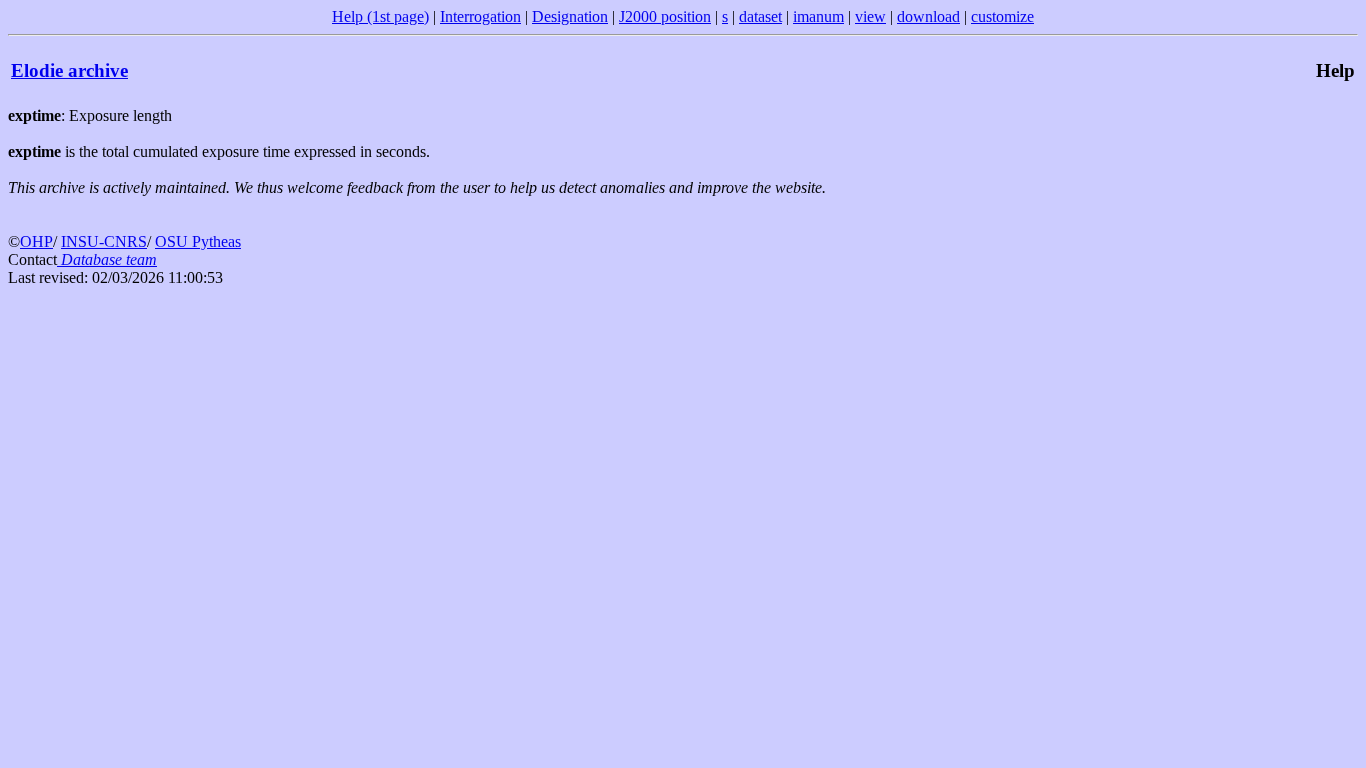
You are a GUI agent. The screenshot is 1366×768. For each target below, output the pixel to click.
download (928, 16)
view (870, 16)
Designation (570, 16)
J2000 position (665, 16)
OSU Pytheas (198, 241)
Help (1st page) (380, 16)
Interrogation (480, 16)
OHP (36, 241)
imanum (818, 16)
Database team (107, 259)
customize (1002, 16)
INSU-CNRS (104, 241)
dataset (760, 16)
